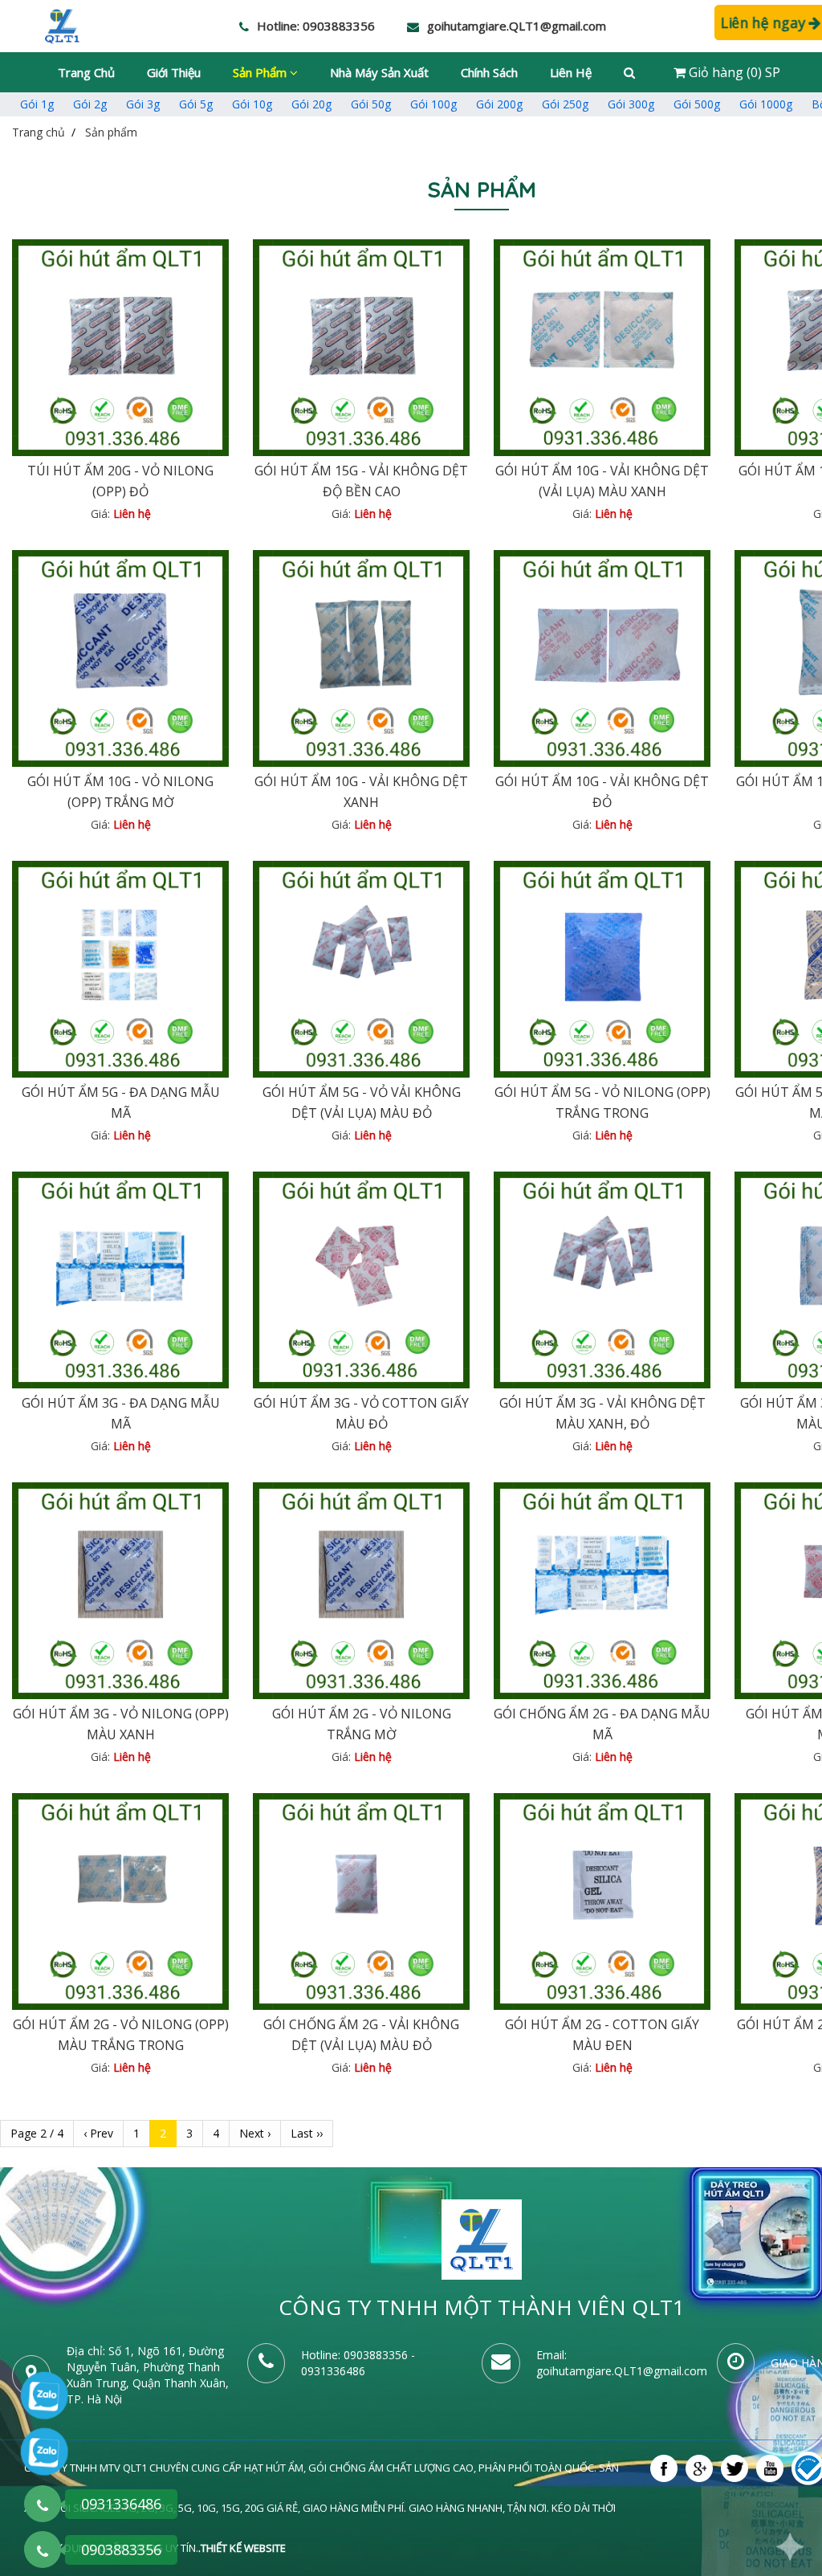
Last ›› (307, 2133)
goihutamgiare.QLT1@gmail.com (622, 2371)
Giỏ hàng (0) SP (733, 72)
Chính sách (489, 72)
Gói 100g (433, 104)
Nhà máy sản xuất (379, 72)
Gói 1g (37, 104)
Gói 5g (196, 104)
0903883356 (376, 2355)
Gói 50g (371, 104)
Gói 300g (631, 104)
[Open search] (629, 72)
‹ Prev (98, 2133)
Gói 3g (143, 104)
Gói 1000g (766, 104)
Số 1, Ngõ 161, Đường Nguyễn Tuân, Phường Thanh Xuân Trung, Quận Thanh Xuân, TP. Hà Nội (148, 2375)
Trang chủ (86, 72)
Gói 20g (311, 104)
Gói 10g (252, 104)
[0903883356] (43, 2550)
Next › (255, 2133)
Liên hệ (571, 72)
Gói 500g (697, 104)
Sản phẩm (261, 72)
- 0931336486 (358, 2363)
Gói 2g (90, 104)
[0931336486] (43, 2504)
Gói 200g (499, 104)
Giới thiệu (174, 72)
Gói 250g (565, 104)
